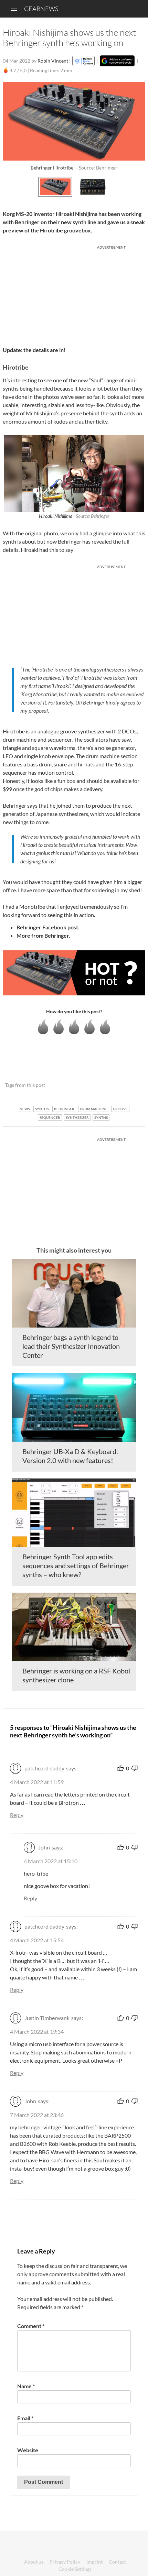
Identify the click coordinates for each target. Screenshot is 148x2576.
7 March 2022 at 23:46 (37, 2115)
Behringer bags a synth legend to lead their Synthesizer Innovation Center (71, 1346)
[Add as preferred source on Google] (117, 61)
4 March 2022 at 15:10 (51, 1861)
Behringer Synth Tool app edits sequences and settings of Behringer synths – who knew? (76, 1565)
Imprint (94, 2562)
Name (26, 2386)
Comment (31, 2326)
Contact (117, 2562)
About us (34, 2562)
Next (138, 186)
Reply (17, 1815)
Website (28, 2450)
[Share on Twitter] (131, 1085)
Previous (10, 186)
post (73, 927)
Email (25, 2418)
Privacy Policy (65, 2562)
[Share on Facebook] (105, 1085)
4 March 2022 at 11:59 (37, 1782)
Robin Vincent (53, 61)
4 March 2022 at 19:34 (37, 2032)
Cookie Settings (75, 2569)
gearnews (41, 9)
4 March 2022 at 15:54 (37, 1940)
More (23, 935)
